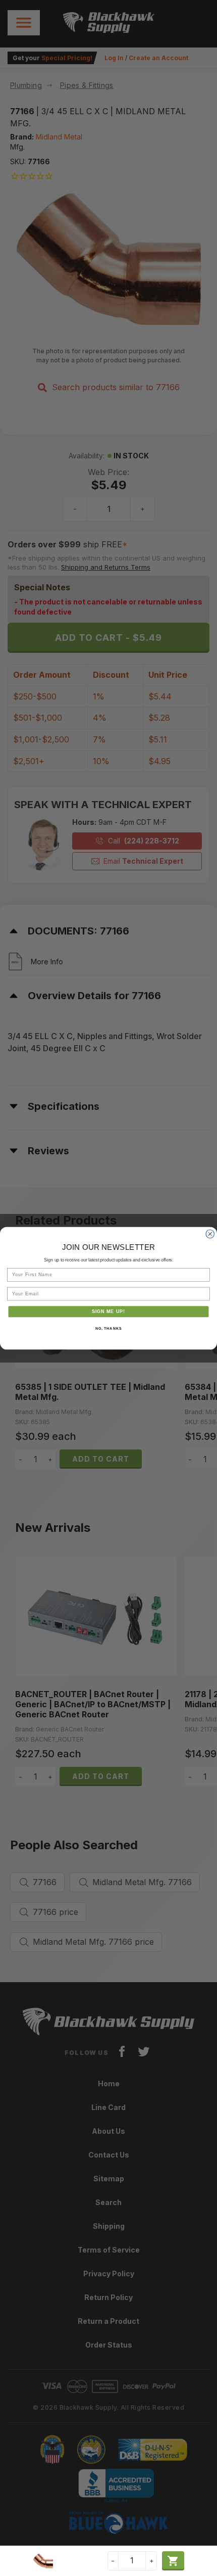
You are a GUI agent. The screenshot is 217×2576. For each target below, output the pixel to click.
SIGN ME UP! (109, 1311)
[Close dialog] (210, 1234)
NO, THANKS (108, 1328)
